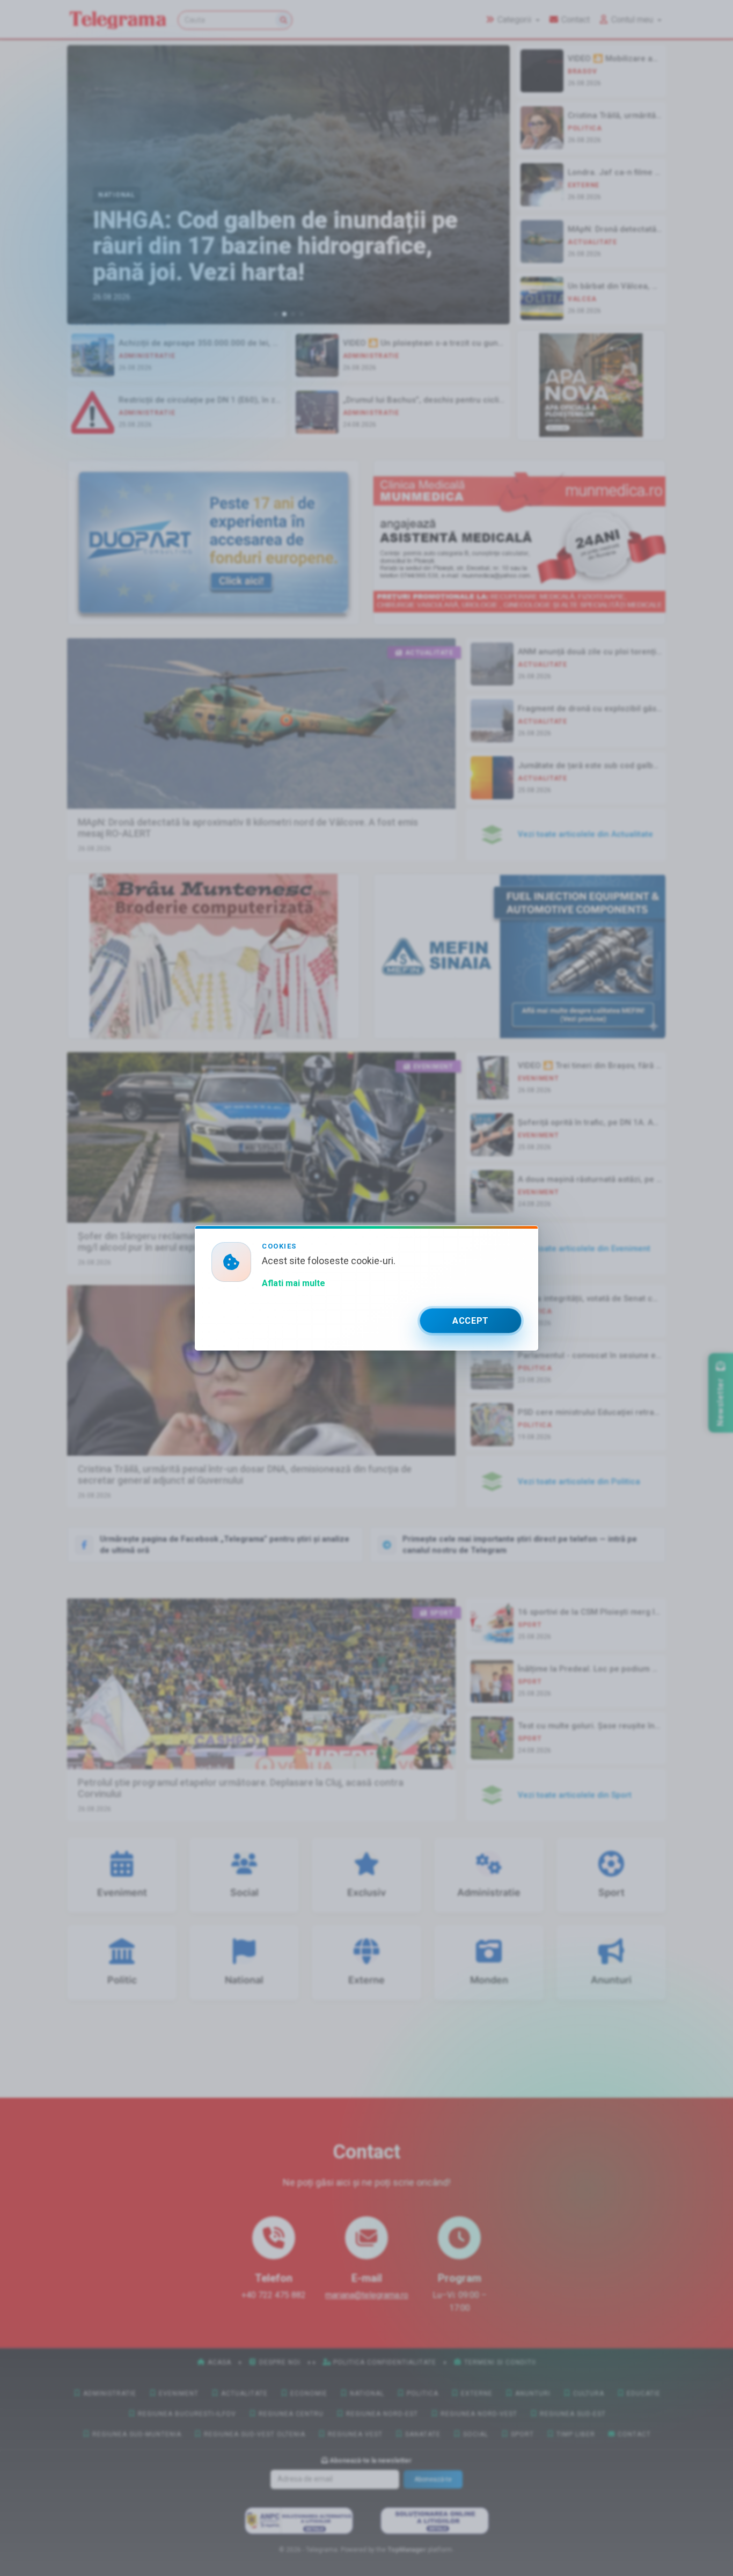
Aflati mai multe (294, 1283)
